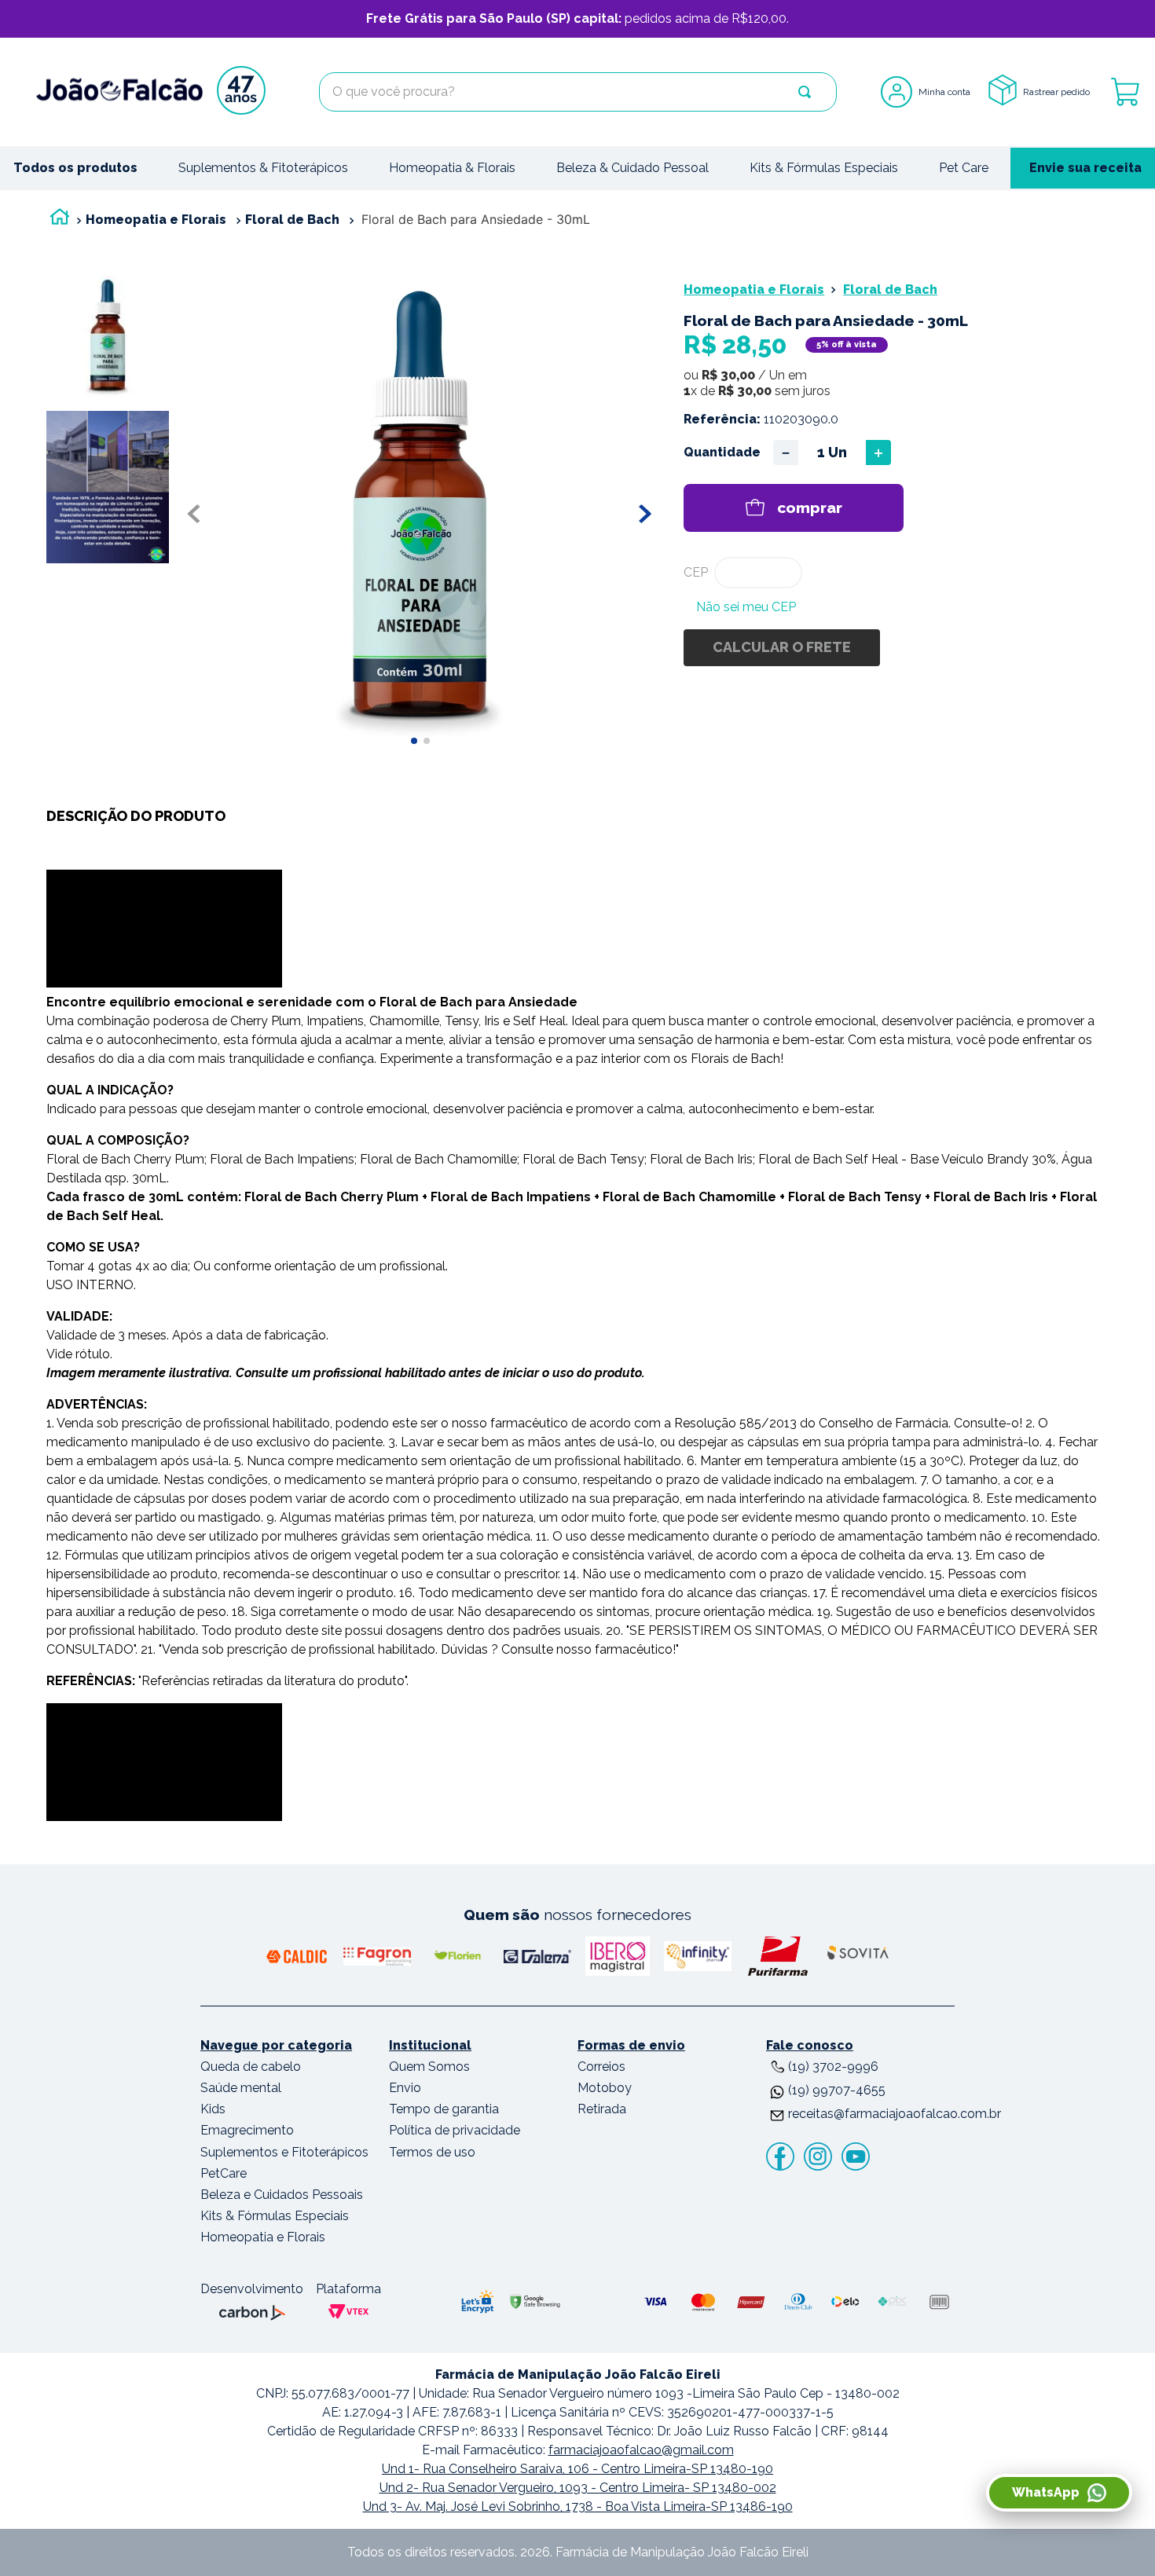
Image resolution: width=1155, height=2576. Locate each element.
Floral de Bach (292, 220)
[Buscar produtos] (805, 92)
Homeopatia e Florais (156, 220)
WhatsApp (1046, 2492)
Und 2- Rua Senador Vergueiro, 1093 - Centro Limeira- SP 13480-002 (578, 2488)
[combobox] (578, 92)
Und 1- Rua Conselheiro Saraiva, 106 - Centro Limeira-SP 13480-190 (577, 2469)
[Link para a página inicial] (60, 220)
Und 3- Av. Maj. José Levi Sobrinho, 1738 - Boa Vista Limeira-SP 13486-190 (578, 2506)
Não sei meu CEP (746, 607)
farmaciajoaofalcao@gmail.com (641, 2450)
